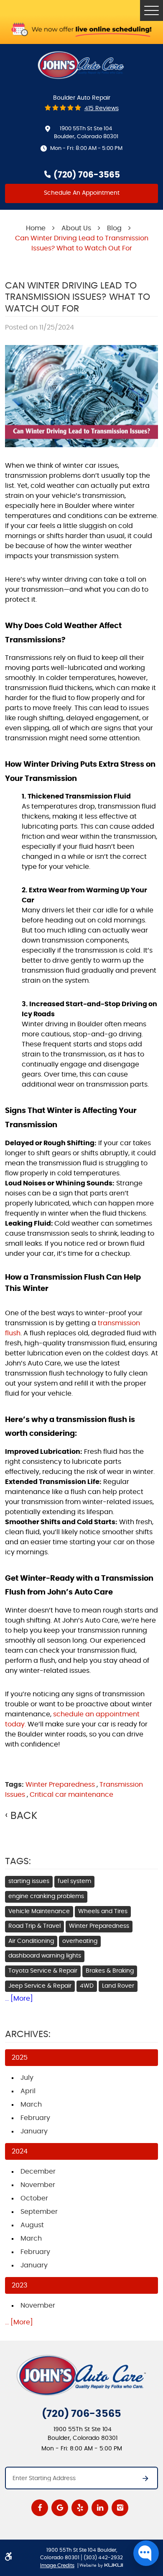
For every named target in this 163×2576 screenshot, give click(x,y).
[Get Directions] (141, 2481)
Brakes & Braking (110, 1971)
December (38, 2172)
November (38, 2185)
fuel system (74, 1881)
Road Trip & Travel (34, 1926)
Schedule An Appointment (82, 193)
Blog (114, 228)
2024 (20, 2151)
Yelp (80, 2508)
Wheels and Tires (103, 1911)
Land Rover (118, 1986)
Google (60, 2508)
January (34, 2131)
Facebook (40, 2508)
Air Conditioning (31, 1941)
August (32, 2225)
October (34, 2198)
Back (24, 1816)
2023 (19, 2285)
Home (36, 228)
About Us (76, 228)
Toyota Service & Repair (43, 1971)
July (27, 2078)
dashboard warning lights (45, 1956)
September (39, 2212)
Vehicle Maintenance (39, 1911)
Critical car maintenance (71, 1795)
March (31, 2105)
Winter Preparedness (60, 1785)
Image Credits (57, 2566)
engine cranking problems (46, 1896)
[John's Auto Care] (81, 65)
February (35, 2118)
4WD (87, 1986)
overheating (80, 1941)
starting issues (29, 1881)
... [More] (19, 1999)
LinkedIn (100, 2508)
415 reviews (102, 108)
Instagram (120, 2508)
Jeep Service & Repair (40, 1986)
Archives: (28, 2034)
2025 (20, 2058)
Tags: (18, 1861)
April (28, 2091)
